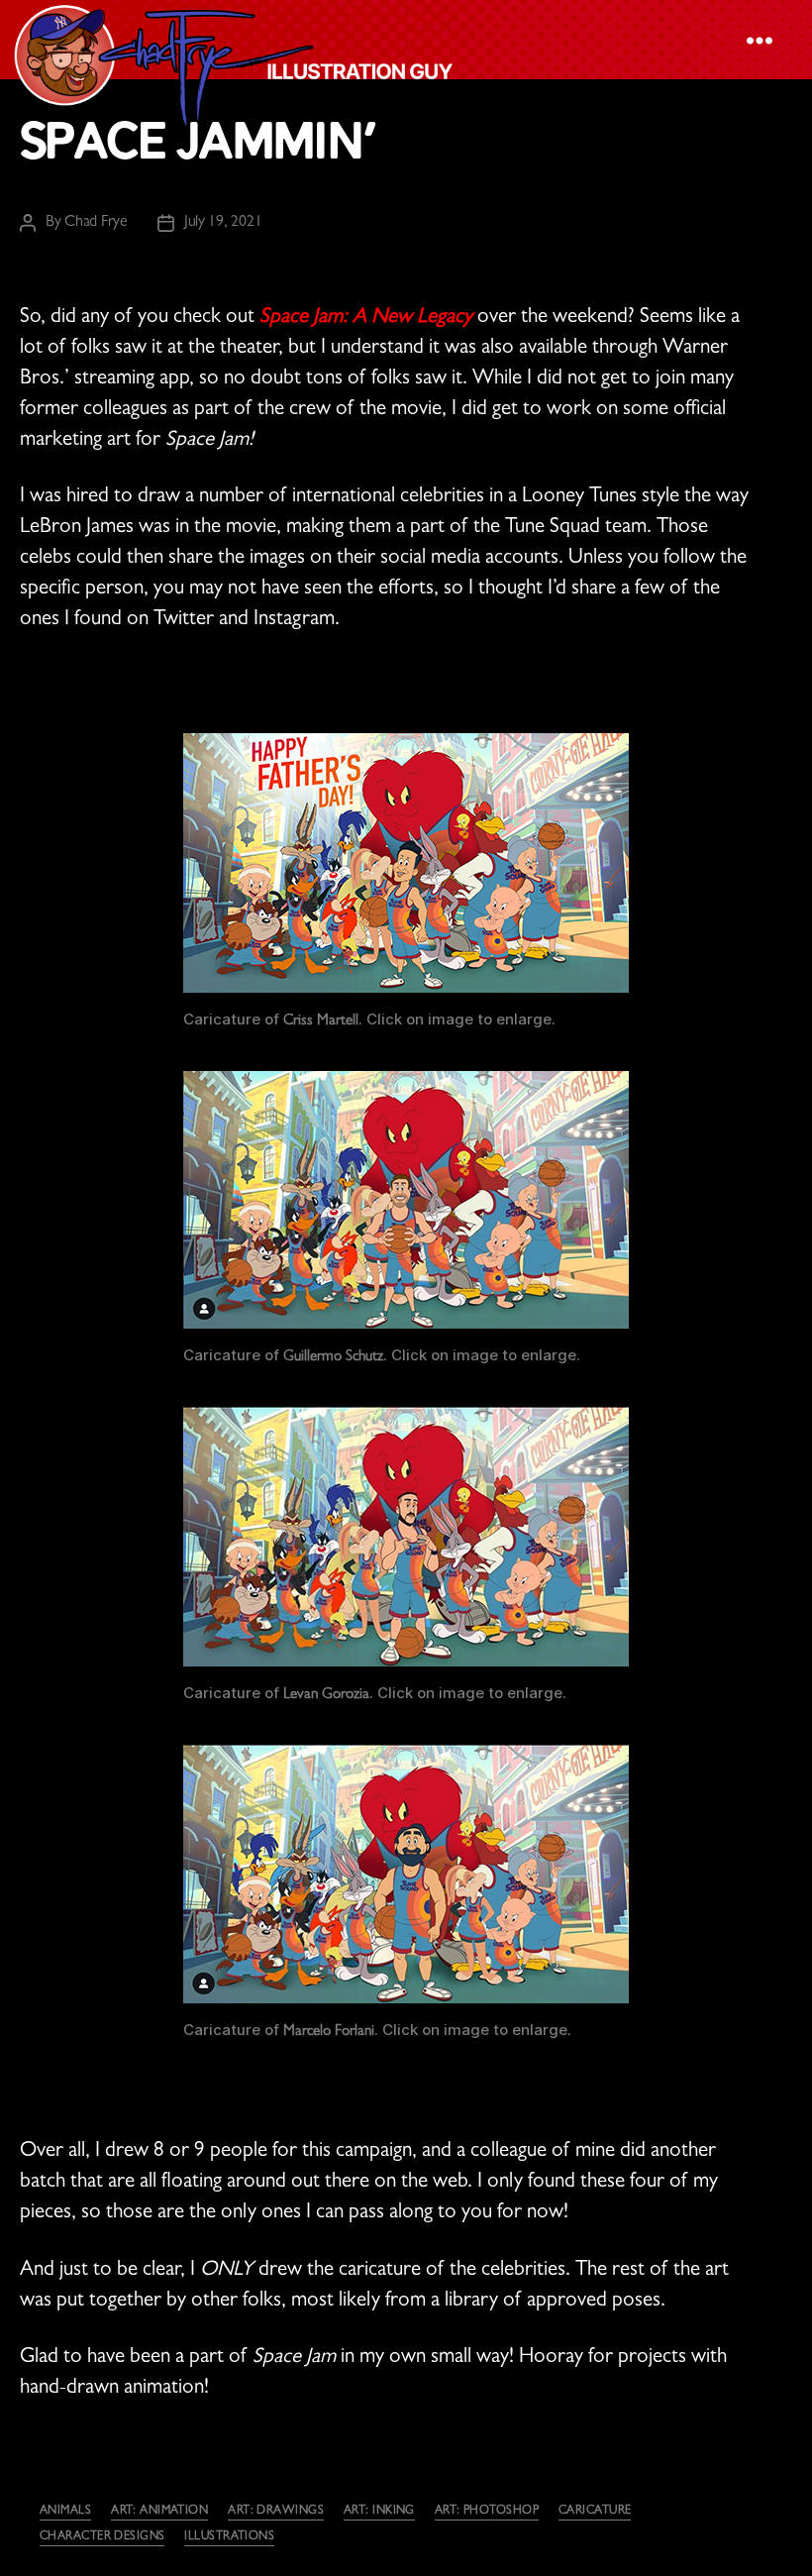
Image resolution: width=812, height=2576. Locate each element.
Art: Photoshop (487, 2512)
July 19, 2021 (223, 223)
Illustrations (229, 2537)
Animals (65, 2512)
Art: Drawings (276, 2512)
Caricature (595, 2512)
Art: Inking (379, 2512)
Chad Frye (96, 223)
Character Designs (102, 2537)
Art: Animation (159, 2512)
